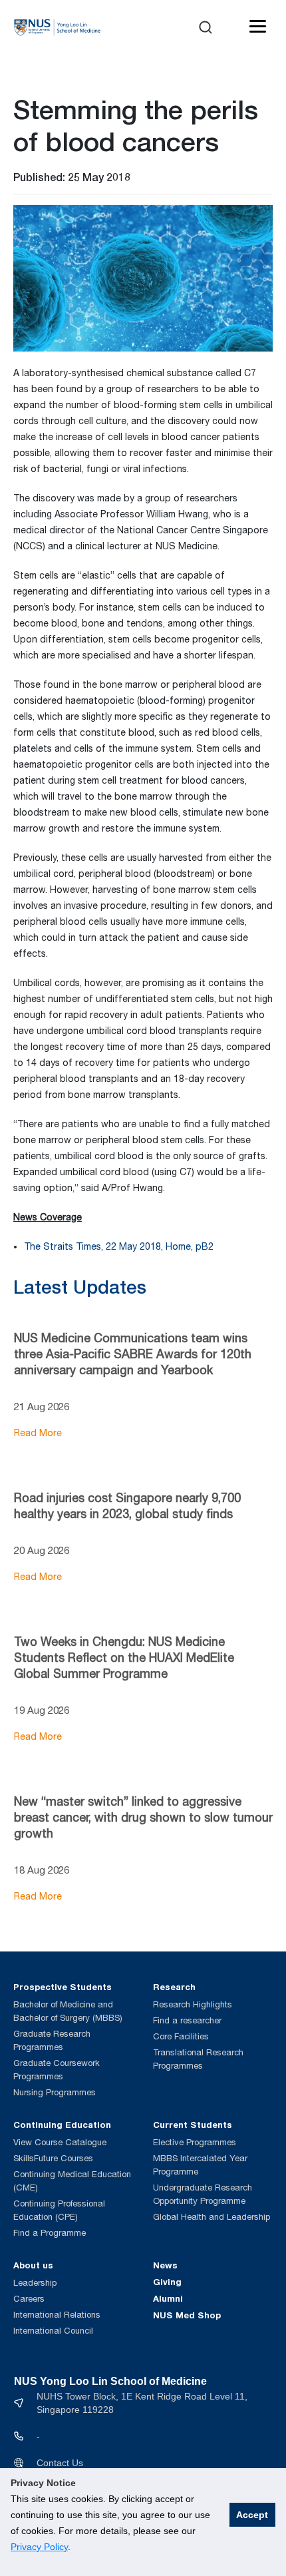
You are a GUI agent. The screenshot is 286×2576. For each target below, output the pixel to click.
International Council (53, 2331)
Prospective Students (63, 1987)
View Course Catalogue (60, 2142)
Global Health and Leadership (212, 2217)
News (165, 2265)
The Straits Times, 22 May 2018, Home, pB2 (119, 1246)
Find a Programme (50, 2233)
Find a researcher (187, 2020)
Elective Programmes (195, 2142)
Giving (167, 2282)
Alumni (168, 2298)
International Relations (57, 2315)
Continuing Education (62, 2125)
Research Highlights (193, 2004)
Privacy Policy (39, 2547)
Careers (29, 2299)
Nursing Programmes (55, 2092)
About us (33, 2265)
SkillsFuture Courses (53, 2158)
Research (174, 1987)
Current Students (193, 2125)
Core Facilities (181, 2036)
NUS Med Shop (187, 2315)
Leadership (35, 2283)
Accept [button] (252, 2515)
